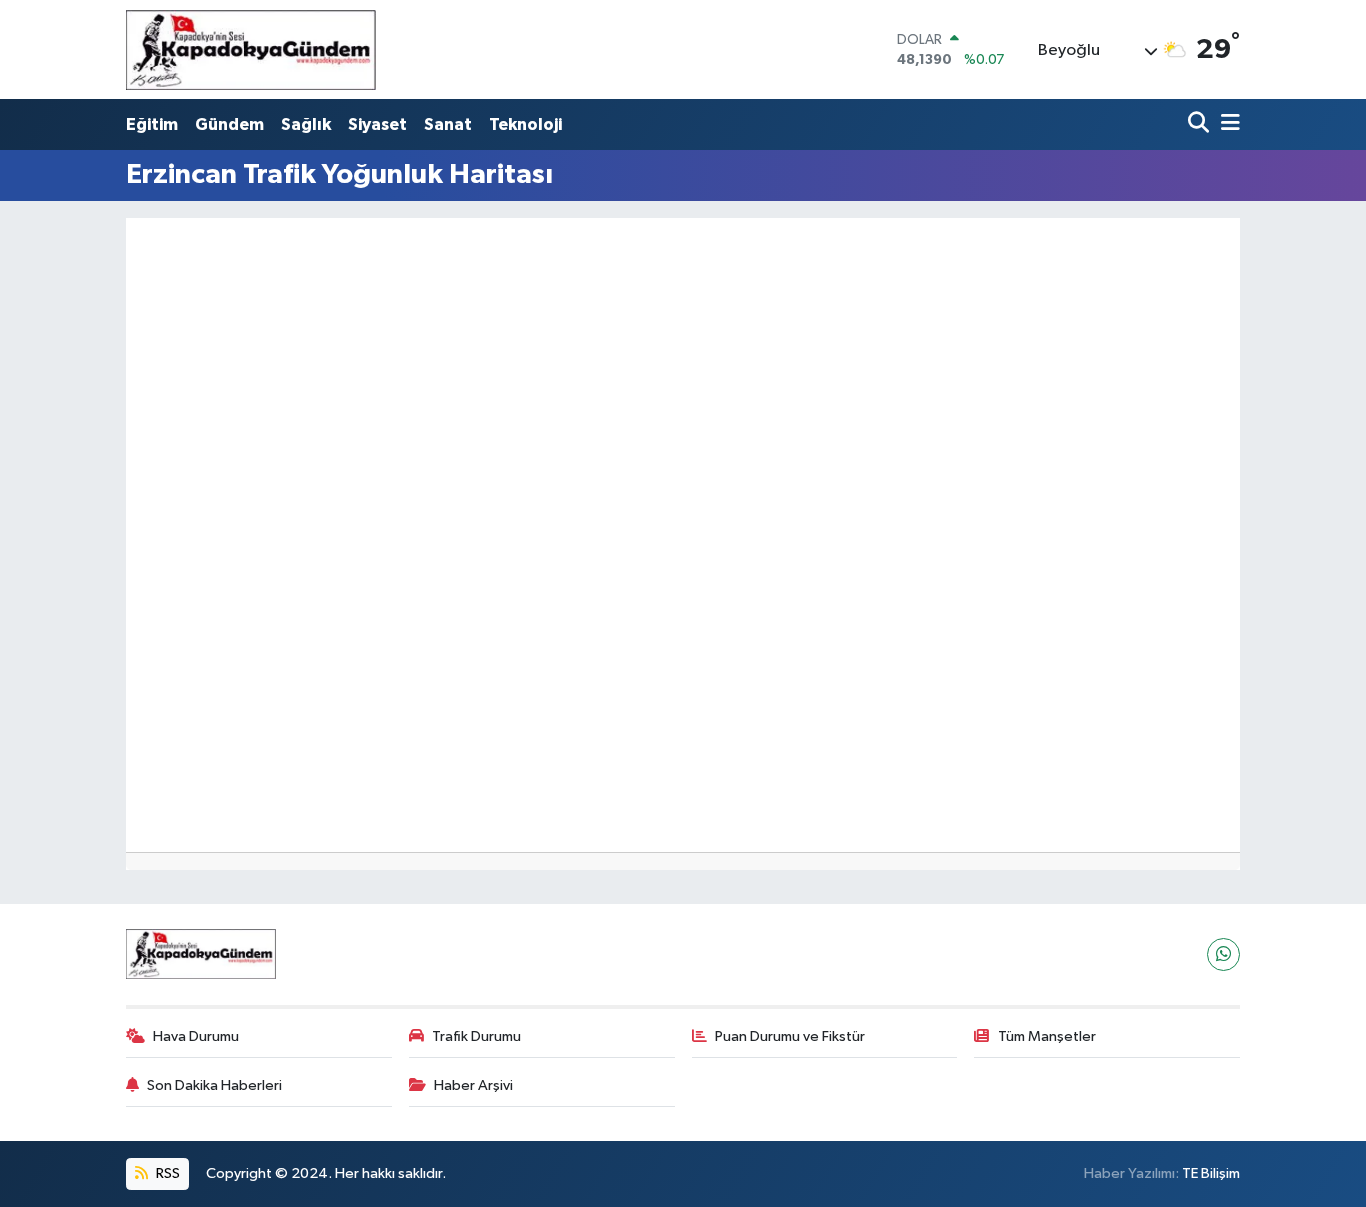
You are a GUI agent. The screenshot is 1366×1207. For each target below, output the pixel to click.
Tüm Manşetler (1047, 1036)
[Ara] (1200, 124)
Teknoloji (525, 124)
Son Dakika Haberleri (214, 1085)
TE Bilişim (1211, 1173)
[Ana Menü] (1227, 124)
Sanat (448, 124)
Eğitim (152, 124)
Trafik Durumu (476, 1036)
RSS (166, 1173)
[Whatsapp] (1223, 954)
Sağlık (306, 124)
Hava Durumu (196, 1036)
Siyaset (377, 124)
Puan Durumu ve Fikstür (790, 1036)
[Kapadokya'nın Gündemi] (251, 49)
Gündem (229, 124)
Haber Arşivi (473, 1085)
